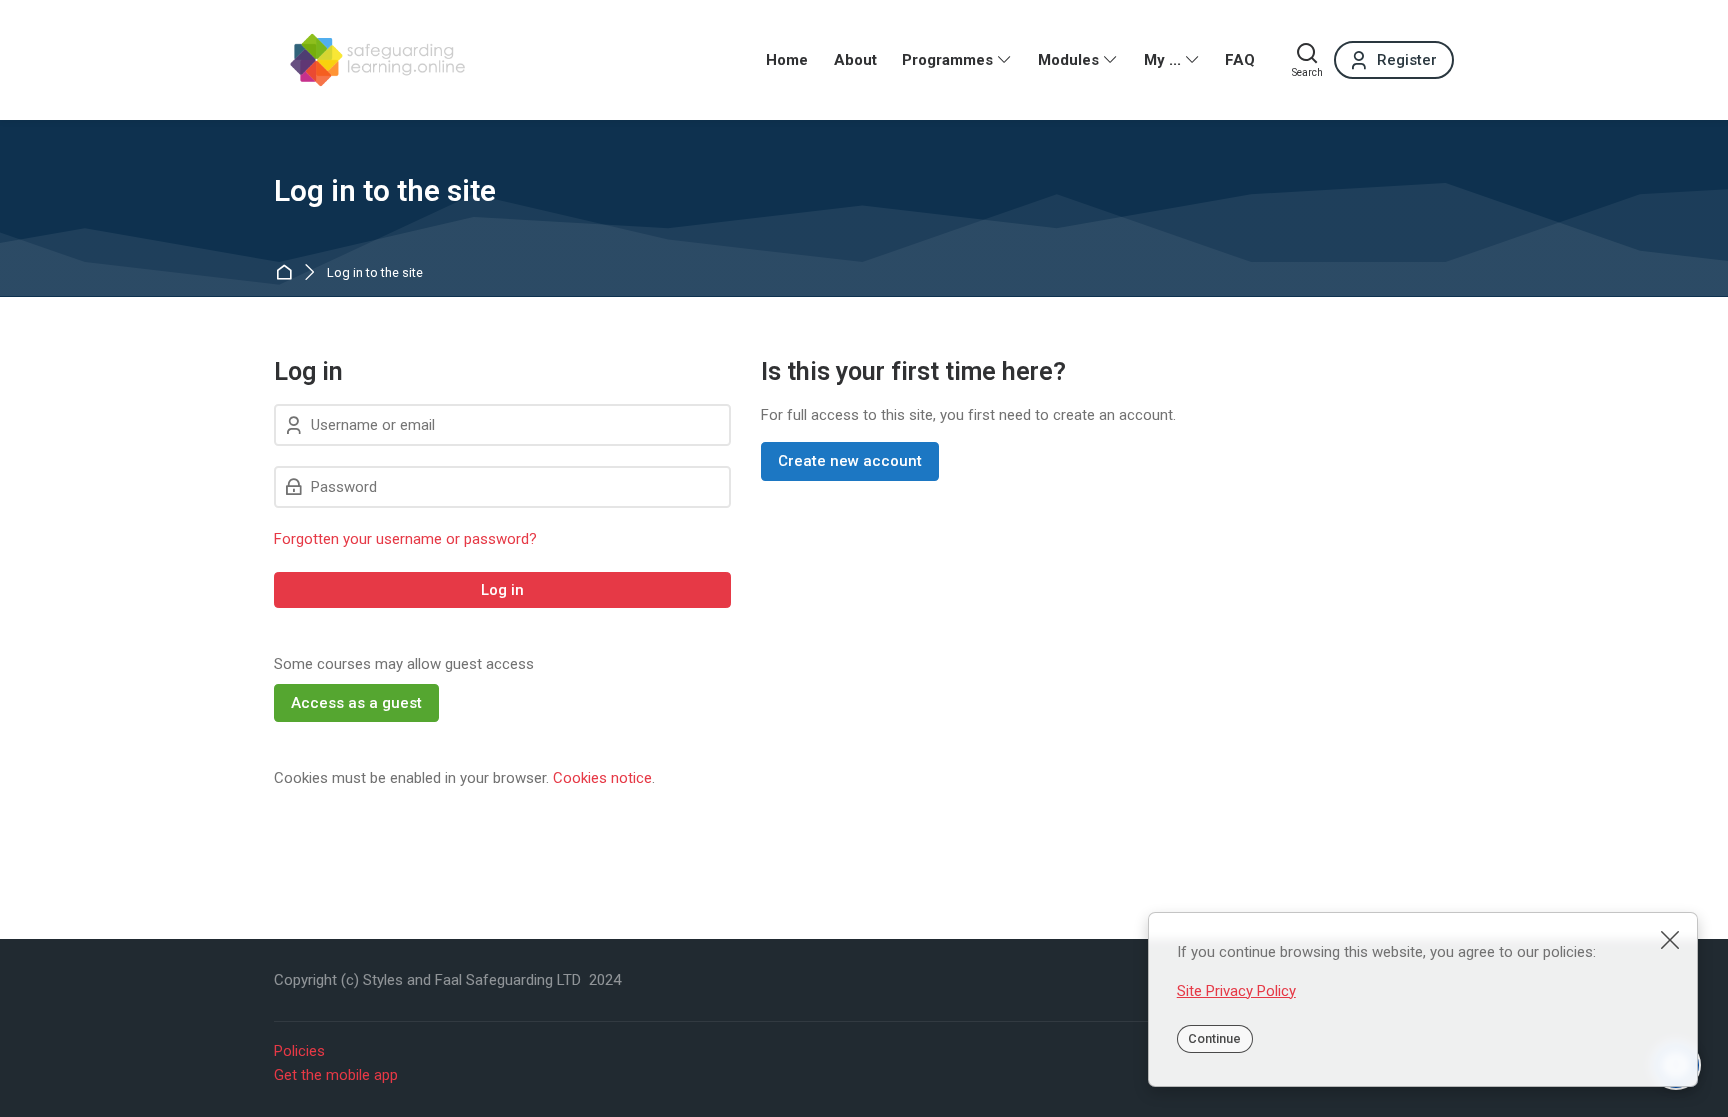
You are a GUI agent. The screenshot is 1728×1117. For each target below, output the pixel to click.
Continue (1214, 1038)
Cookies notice (602, 778)
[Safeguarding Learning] (374, 60)
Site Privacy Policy (1236, 991)
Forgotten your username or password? (405, 539)
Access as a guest (356, 703)
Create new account (850, 461)
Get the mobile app (336, 1075)
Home (287, 273)
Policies (299, 1051)
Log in (502, 590)
